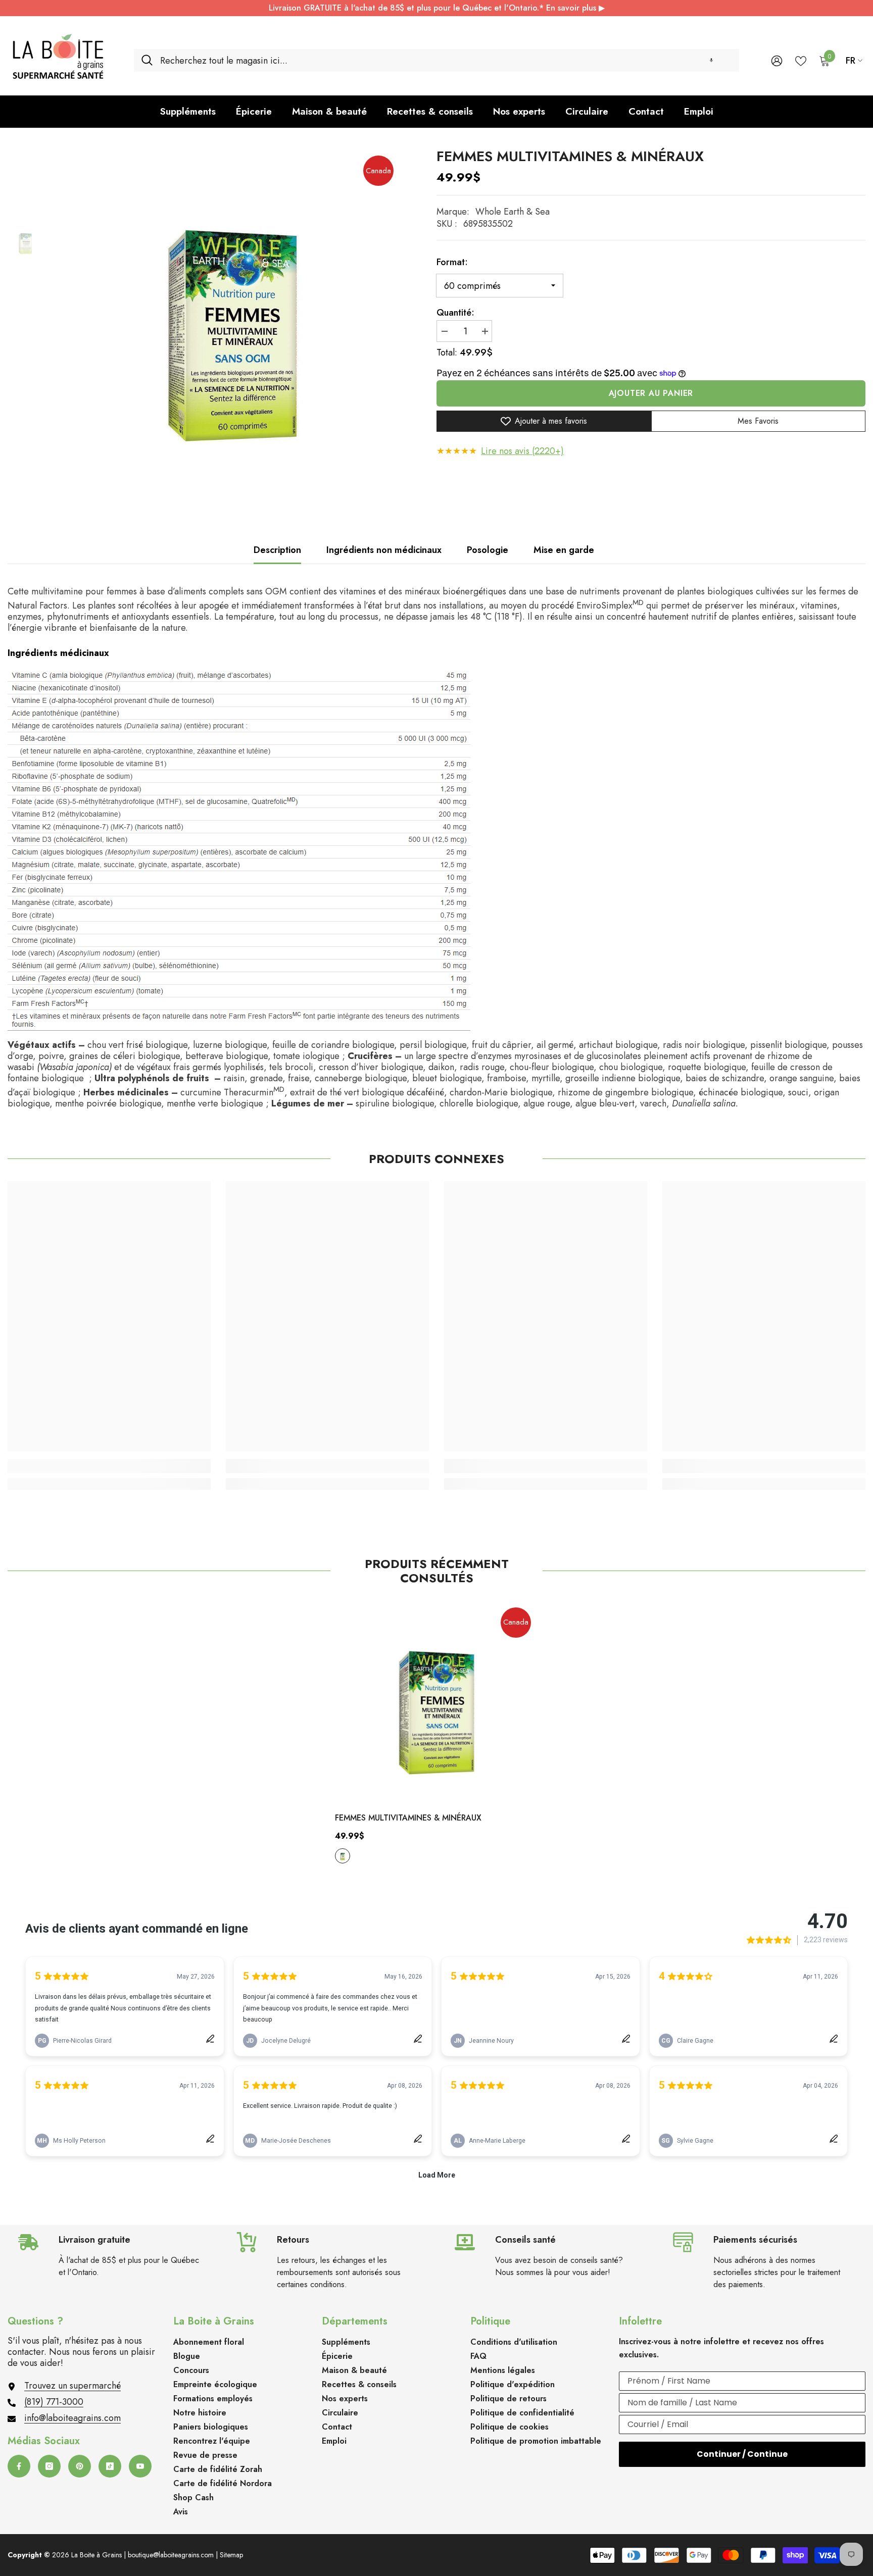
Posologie (488, 550)
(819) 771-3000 (54, 2402)
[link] (109, 1466)
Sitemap (231, 2555)
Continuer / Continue (742, 2454)
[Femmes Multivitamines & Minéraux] (437, 1702)
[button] (711, 60)
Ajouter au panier (651, 393)
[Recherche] (437, 60)
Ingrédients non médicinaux (384, 550)
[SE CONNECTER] (777, 60)
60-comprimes (343, 1856)
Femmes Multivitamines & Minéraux (408, 1818)
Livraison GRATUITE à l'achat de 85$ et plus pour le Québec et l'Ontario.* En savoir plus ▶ (437, 8)
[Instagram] (49, 2466)
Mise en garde (564, 550)
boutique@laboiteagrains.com (171, 2555)
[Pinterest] (80, 2466)
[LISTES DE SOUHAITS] (801, 60)
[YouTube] (140, 2466)
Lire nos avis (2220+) (522, 451)
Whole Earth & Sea (513, 212)
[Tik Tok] (110, 2466)
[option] (232, 317)
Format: (452, 262)
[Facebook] (19, 2466)
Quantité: (455, 313)
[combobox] (446, 60)
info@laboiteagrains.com (72, 2418)
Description (277, 550)
